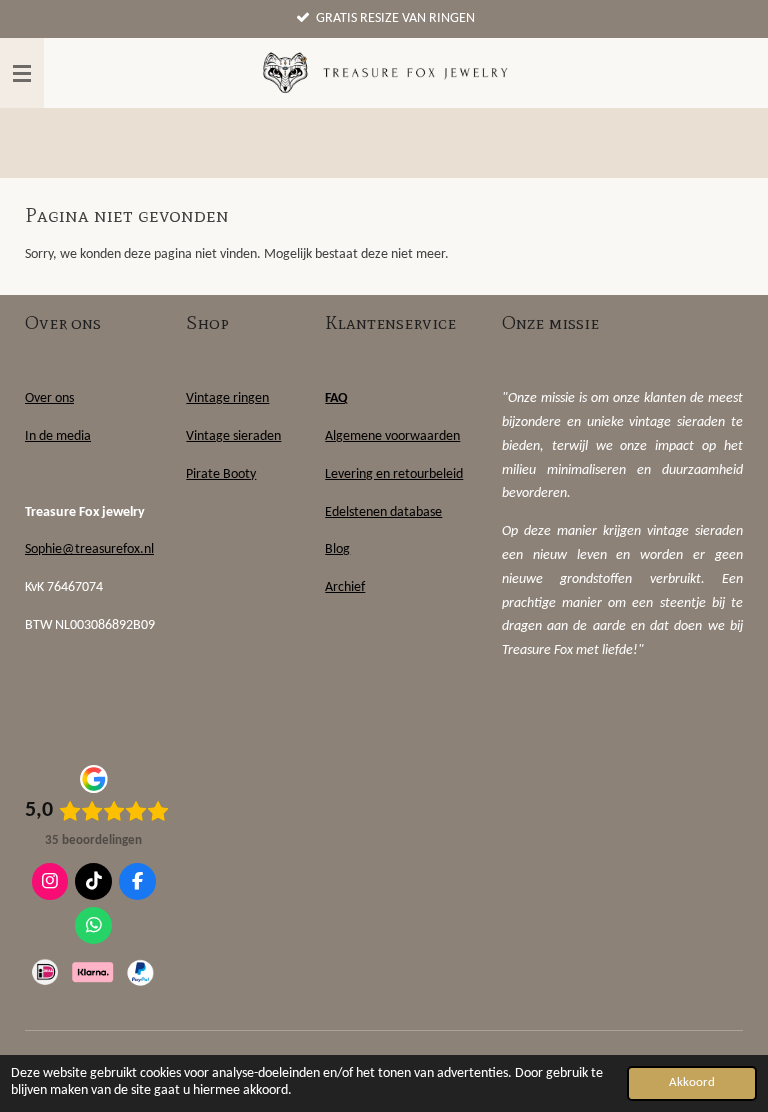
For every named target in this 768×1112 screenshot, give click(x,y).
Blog (337, 549)
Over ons (49, 398)
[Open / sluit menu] (22, 73)
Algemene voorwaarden (392, 436)
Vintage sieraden (233, 436)
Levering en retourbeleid (394, 474)
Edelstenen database (383, 512)
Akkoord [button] (692, 1083)
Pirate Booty (221, 474)
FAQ (336, 398)
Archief (345, 587)
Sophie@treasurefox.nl (89, 549)
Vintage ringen (227, 398)
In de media (58, 436)
